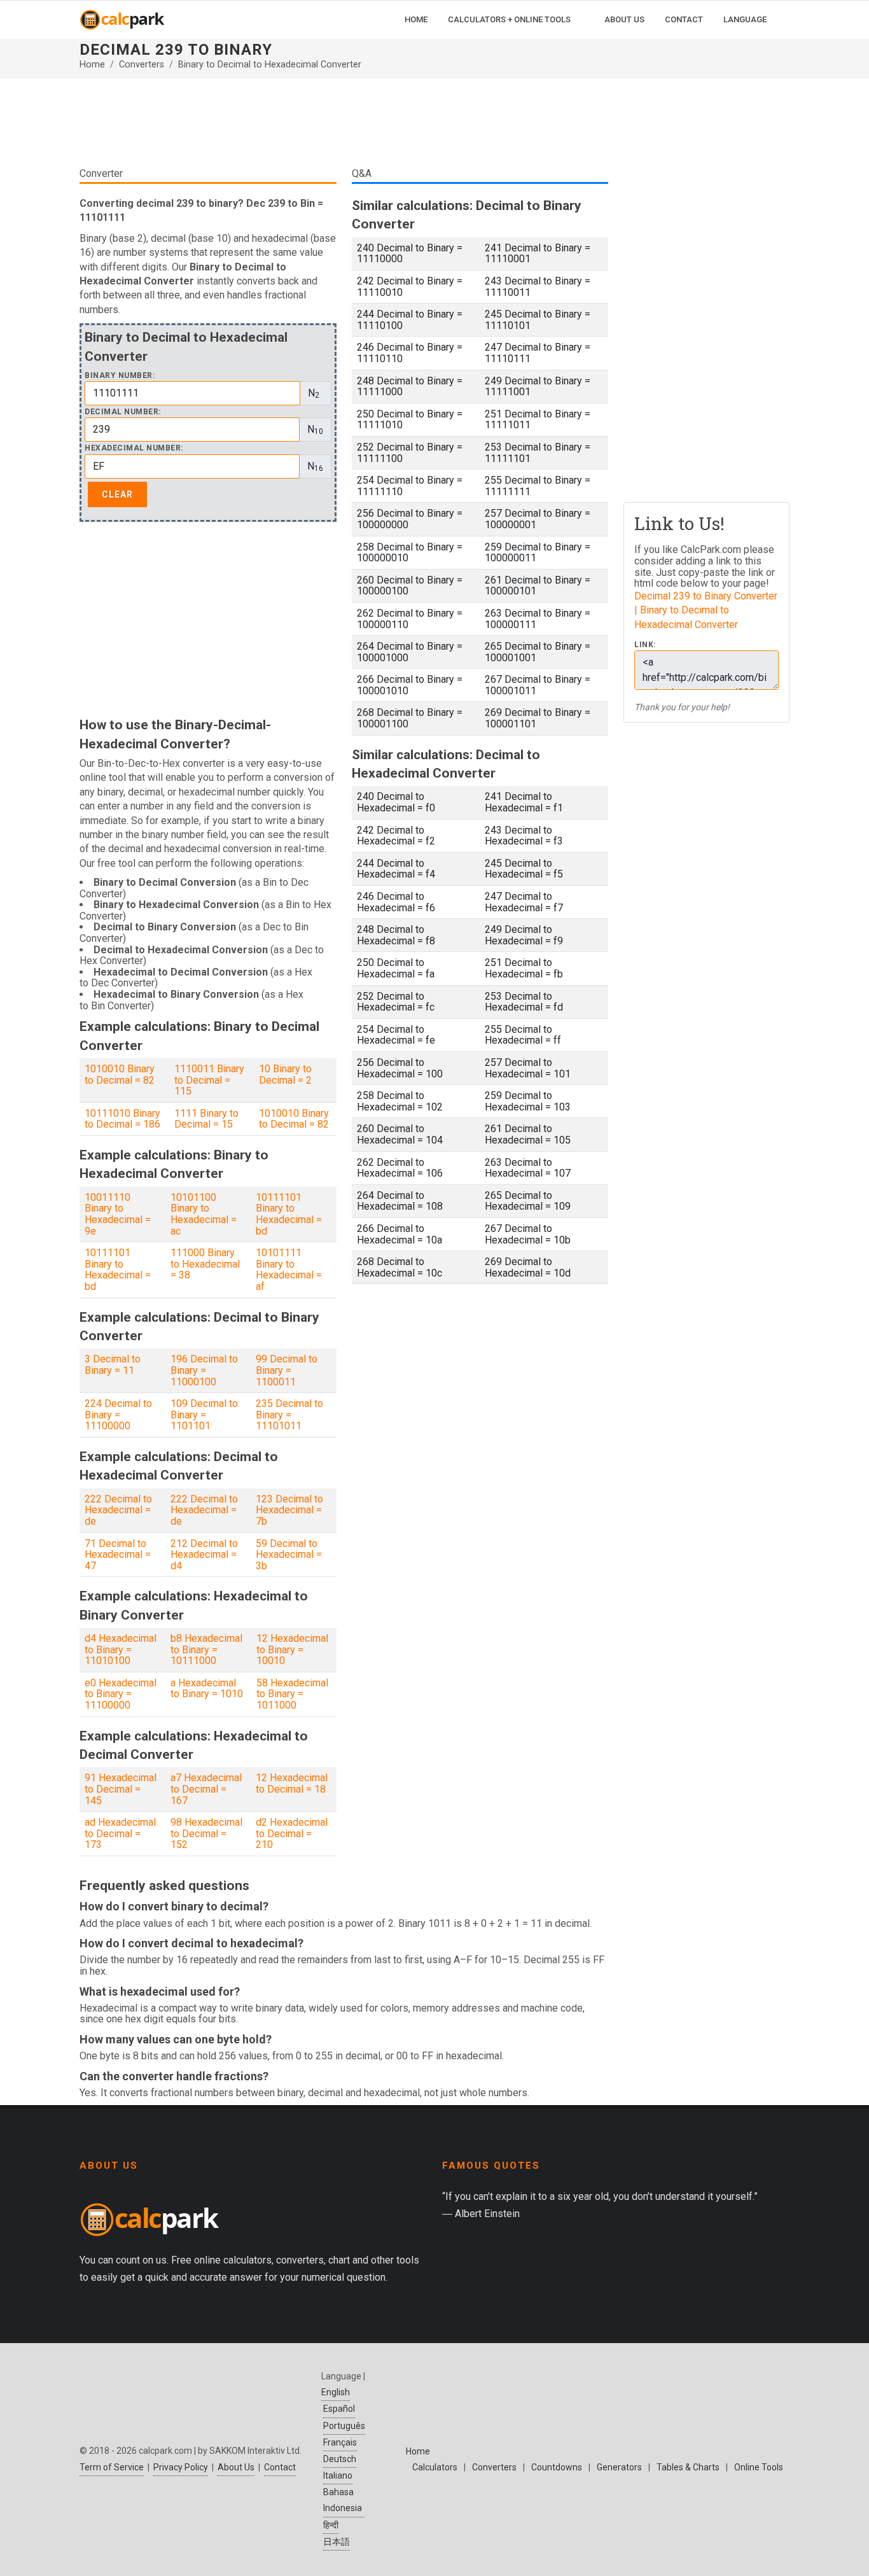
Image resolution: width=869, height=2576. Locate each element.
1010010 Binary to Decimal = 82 (120, 1074)
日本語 (337, 2542)
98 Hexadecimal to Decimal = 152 (206, 1833)
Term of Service (112, 2467)
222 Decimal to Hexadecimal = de (118, 1510)
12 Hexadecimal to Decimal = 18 (292, 1783)
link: (645, 645)
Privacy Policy (181, 2467)
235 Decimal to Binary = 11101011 (289, 1415)
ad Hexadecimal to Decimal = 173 (120, 1833)
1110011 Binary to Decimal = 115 (209, 1080)
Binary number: (120, 376)
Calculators (435, 2467)
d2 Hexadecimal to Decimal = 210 (292, 1833)
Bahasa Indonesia (343, 2500)
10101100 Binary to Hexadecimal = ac (204, 1214)
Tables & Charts (688, 2467)
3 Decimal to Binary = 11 (113, 1365)
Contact (280, 2467)
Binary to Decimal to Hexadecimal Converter (270, 65)
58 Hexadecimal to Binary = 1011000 (292, 1694)
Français (340, 2442)
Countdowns (557, 2467)
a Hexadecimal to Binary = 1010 (207, 1689)
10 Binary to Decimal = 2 (285, 1074)
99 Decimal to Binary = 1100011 (287, 1370)
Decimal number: (123, 412)
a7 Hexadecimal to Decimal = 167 (206, 1789)
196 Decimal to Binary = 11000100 (204, 1370)
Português (344, 2426)
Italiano (338, 2475)
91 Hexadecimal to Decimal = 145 (121, 1789)
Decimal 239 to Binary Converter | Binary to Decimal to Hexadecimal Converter (706, 610)
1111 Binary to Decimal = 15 (206, 1119)
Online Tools (759, 2467)
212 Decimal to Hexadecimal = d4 (204, 1555)
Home (92, 65)
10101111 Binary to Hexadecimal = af (289, 1270)
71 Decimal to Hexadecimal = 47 (118, 1555)
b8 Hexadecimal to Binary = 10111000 (206, 1649)
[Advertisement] (344, 127)
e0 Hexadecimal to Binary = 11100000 (121, 1694)
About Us (236, 2467)
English (336, 2392)
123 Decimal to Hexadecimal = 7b (289, 1510)
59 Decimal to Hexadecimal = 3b (289, 1555)
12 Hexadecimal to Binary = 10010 (292, 1649)
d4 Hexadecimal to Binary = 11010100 (121, 1649)
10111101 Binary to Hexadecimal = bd (289, 1214)
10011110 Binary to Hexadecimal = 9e (118, 1214)
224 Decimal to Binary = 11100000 (118, 1415)
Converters (142, 65)
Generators (619, 2467)
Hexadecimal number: (134, 448)
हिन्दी (331, 2525)
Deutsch (340, 2459)
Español (339, 2409)
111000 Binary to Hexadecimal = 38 (205, 1264)
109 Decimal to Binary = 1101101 (204, 1415)
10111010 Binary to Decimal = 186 (122, 1119)
